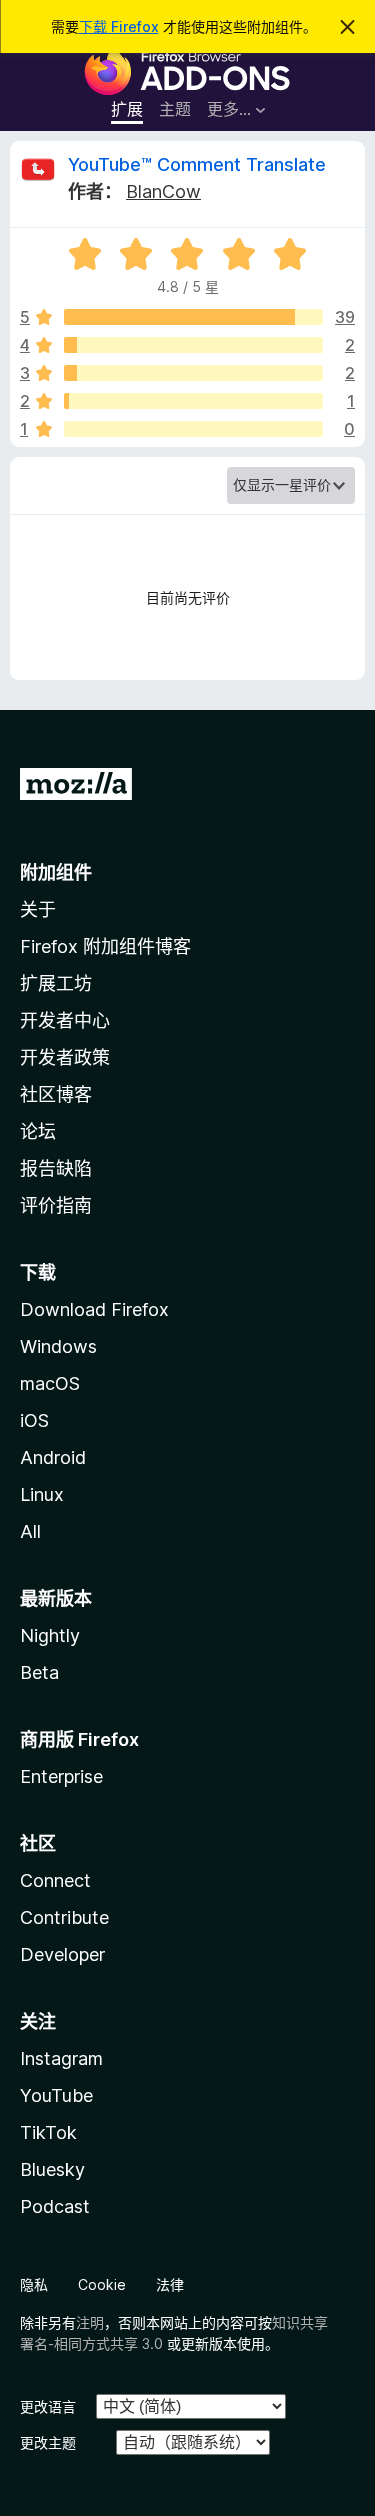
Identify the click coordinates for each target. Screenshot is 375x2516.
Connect (55, 1880)
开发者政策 (65, 1057)
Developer (62, 1954)
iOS (34, 1420)
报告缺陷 (56, 1168)
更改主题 (48, 2442)
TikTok (48, 2132)
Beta (39, 1672)
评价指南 (56, 1205)
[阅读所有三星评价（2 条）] (193, 373)
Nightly (50, 1635)
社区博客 (56, 1094)
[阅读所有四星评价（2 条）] (193, 345)
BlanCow (163, 191)
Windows (58, 1346)
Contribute (64, 1917)
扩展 (127, 109)
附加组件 (56, 872)
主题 (175, 109)
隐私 (34, 2284)
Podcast (55, 2206)
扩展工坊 (56, 983)
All (30, 1531)
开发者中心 (65, 1020)
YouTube (56, 2095)
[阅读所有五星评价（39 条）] (193, 317)
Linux (42, 1494)
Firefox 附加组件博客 (105, 946)
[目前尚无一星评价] (193, 429)
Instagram (61, 2058)
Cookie (102, 2284)
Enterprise (61, 1776)
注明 (90, 2322)
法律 (170, 2284)
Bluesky (52, 2169)
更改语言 (48, 2406)
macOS (50, 1383)
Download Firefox (94, 1309)
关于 (38, 909)
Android (53, 1457)
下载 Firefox (119, 26)
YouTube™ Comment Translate (197, 164)
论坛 (38, 1131)
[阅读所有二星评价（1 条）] (193, 401)
